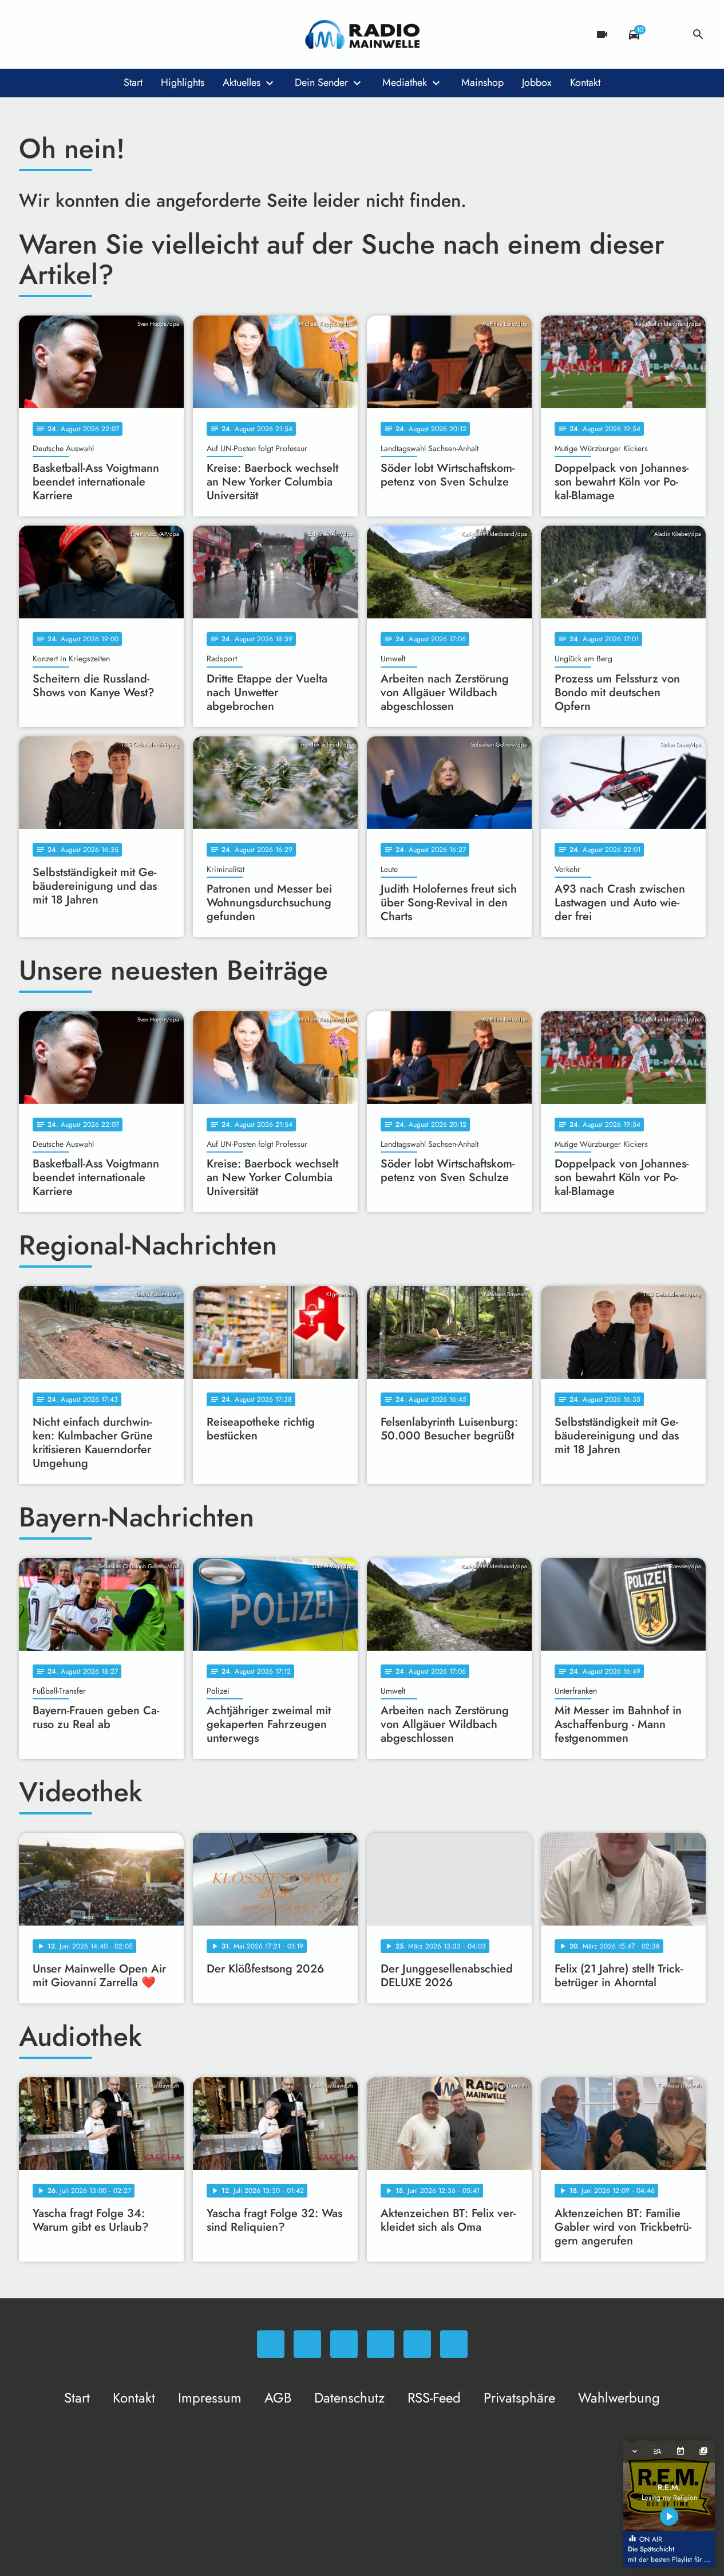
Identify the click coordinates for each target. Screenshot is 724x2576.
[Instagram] (76, 34)
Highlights (183, 82)
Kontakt (585, 82)
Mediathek (405, 82)
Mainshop (482, 82)
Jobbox (537, 82)
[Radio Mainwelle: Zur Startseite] (362, 34)
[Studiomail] (122, 34)
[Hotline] (145, 34)
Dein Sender (321, 82)
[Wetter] (666, 34)
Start (133, 82)
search (698, 34)
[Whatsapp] (30, 34)
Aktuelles (242, 82)
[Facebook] (53, 34)
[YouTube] (99, 34)
